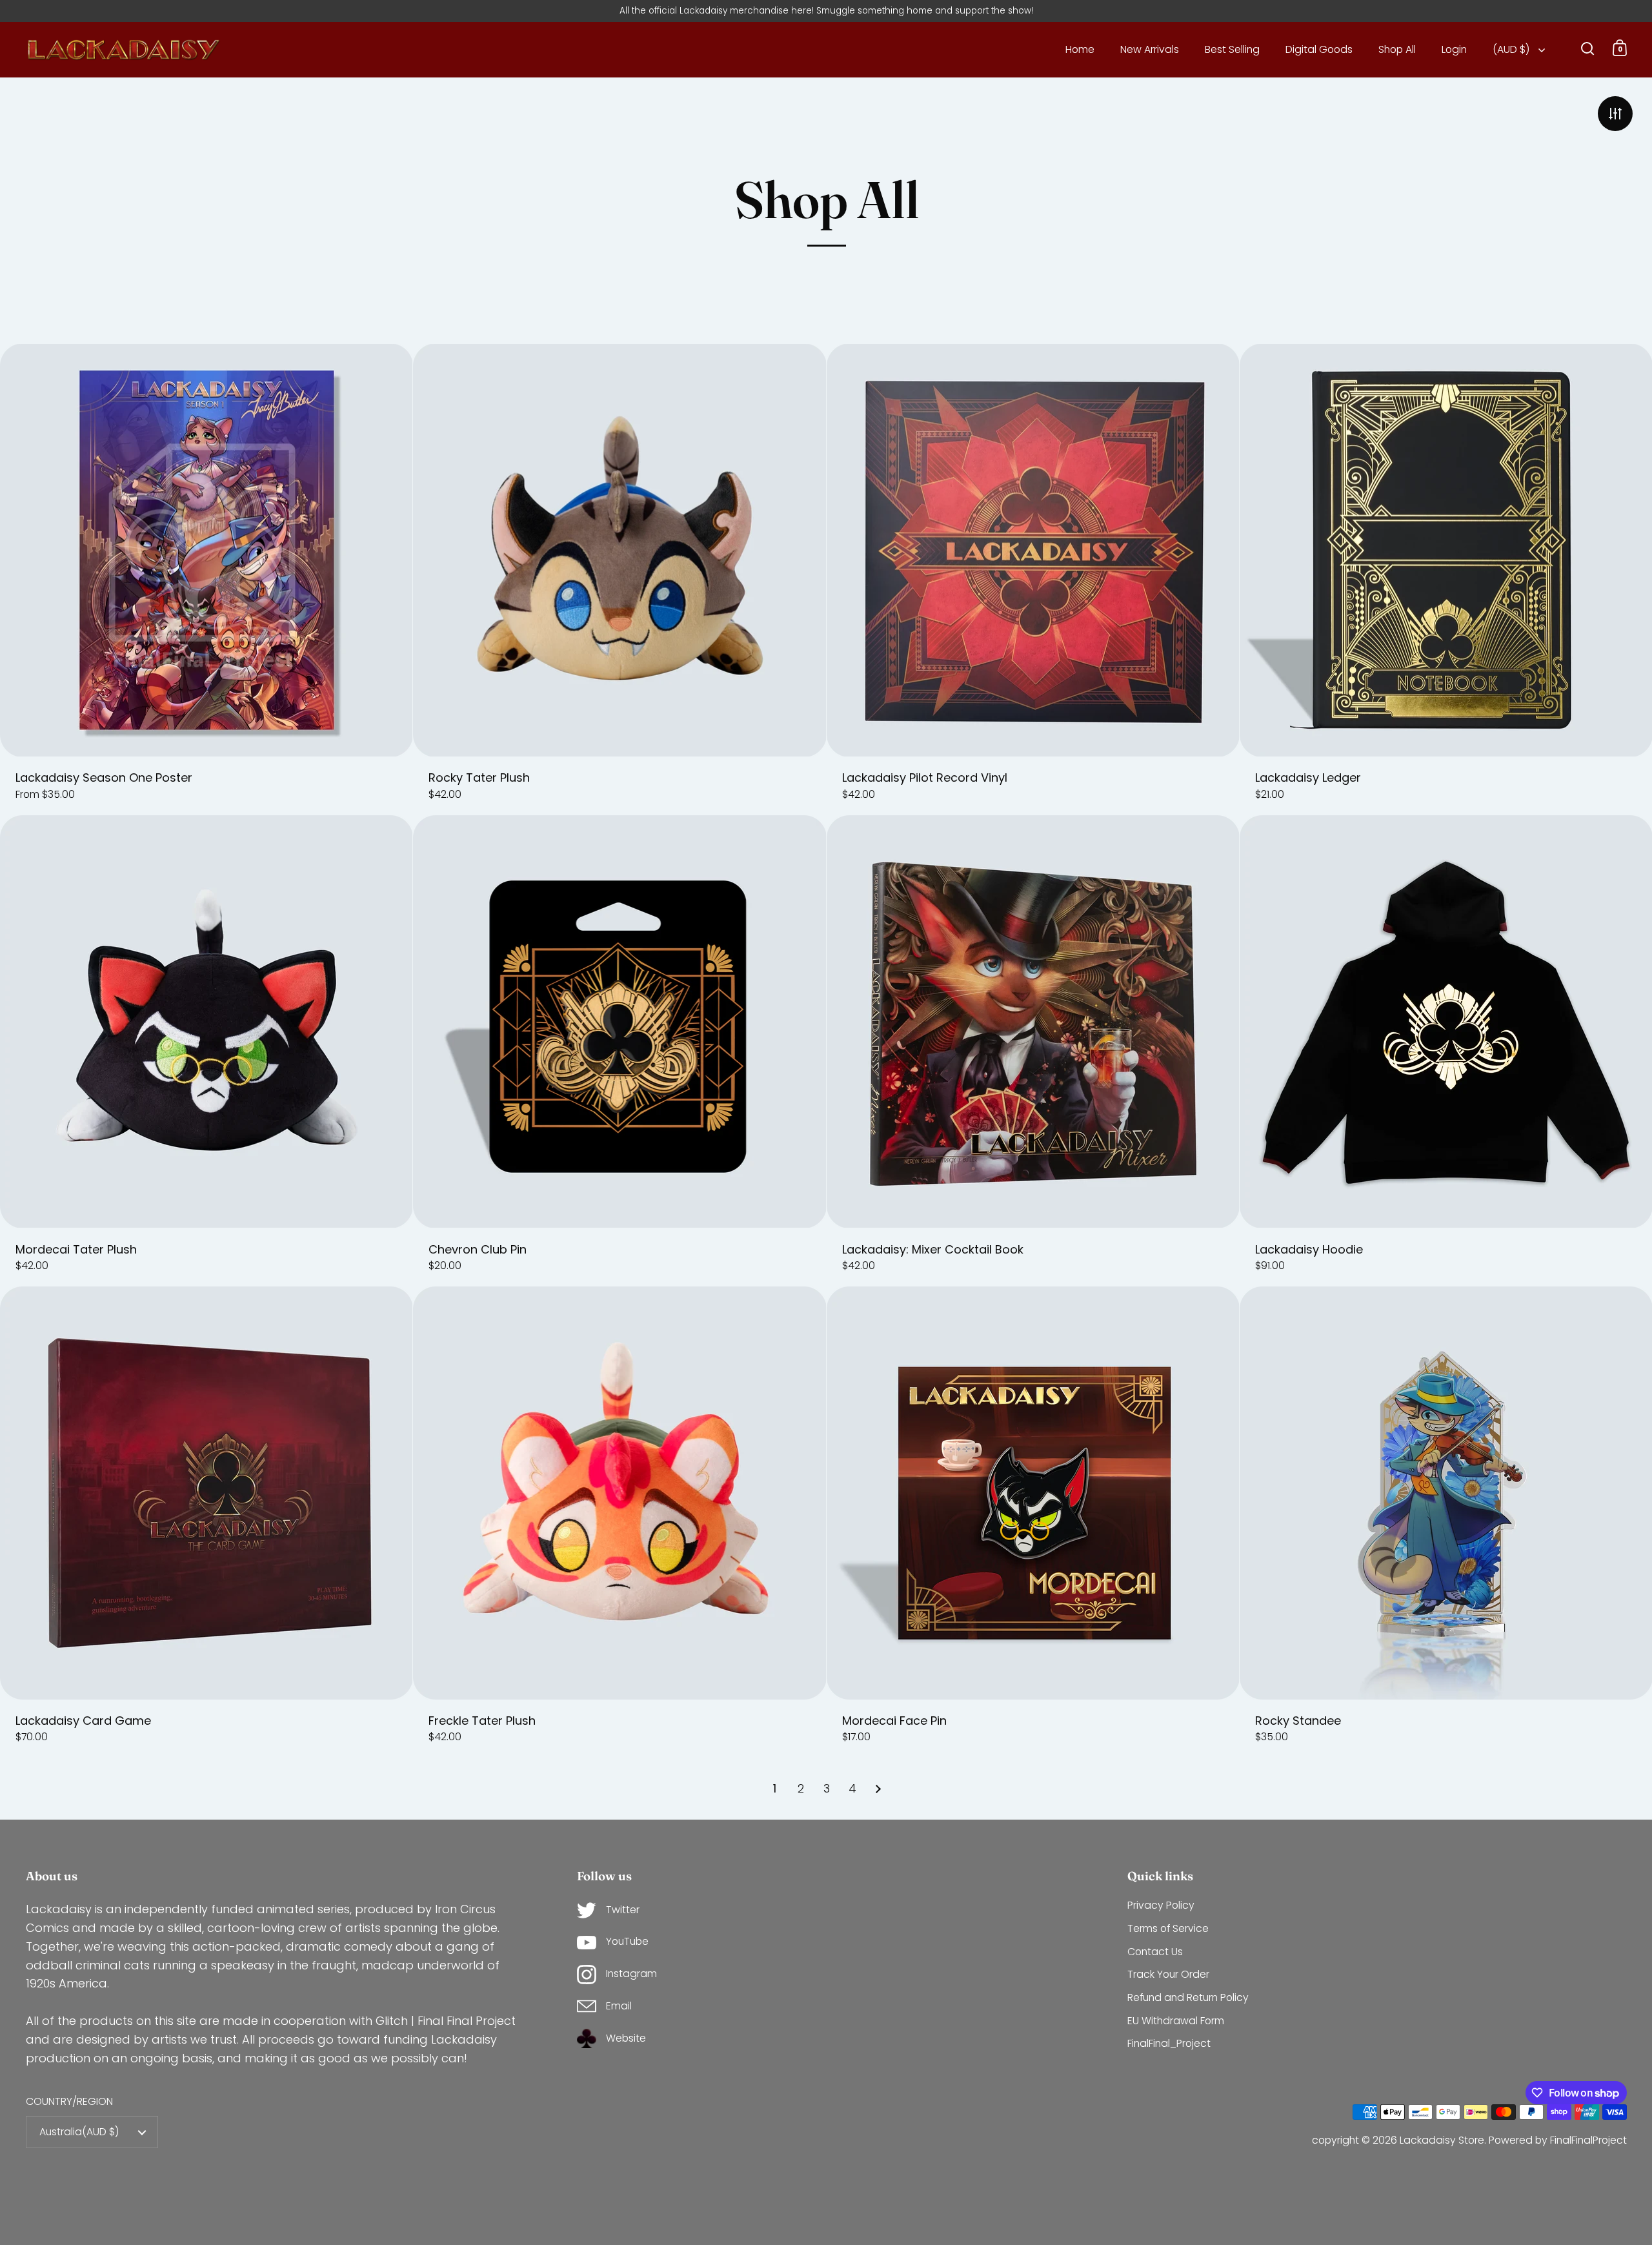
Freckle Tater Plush (619, 1522)
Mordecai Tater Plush (206, 1051)
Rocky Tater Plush (619, 579)
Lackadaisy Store (1442, 2140)
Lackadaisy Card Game (206, 1522)
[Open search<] (1588, 48)
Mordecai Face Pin (1033, 1522)
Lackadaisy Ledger (1446, 579)
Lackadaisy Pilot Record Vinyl (1033, 579)
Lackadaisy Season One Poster (206, 579)
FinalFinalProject (1588, 2140)
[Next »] (878, 1789)
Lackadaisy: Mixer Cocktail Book (1033, 1051)
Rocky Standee (1446, 1522)
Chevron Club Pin (619, 1051)
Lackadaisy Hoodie (1446, 1051)
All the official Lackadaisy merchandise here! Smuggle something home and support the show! (826, 11)
